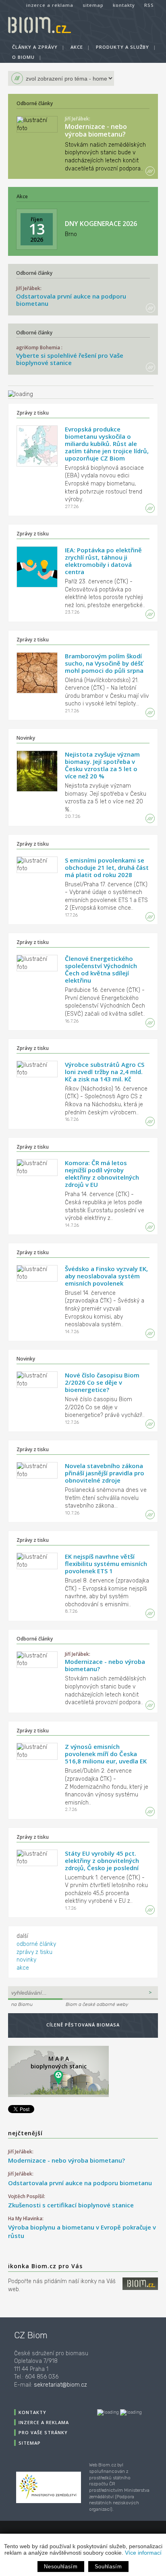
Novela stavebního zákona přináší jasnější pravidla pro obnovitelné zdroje (105, 1473)
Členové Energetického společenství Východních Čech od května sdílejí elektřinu (101, 969)
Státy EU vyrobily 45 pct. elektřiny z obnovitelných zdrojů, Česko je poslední (102, 1860)
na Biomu (22, 2004)
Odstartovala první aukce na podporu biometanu (71, 300)
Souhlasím (108, 2567)
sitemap (93, 5)
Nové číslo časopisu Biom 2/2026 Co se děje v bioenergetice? (102, 1382)
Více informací (143, 2553)
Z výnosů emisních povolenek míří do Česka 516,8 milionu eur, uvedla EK (106, 1754)
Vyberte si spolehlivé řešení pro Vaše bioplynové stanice (70, 359)
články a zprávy (35, 47)
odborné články (36, 1944)
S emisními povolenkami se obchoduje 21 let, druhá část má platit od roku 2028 (107, 867)
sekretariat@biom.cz (60, 2385)
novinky (26, 1960)
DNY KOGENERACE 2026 (101, 224)
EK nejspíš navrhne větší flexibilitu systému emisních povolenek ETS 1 (106, 1564)
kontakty (124, 5)
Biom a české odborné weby (97, 2004)
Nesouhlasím (61, 2567)
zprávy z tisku (34, 1952)
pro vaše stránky (43, 2432)
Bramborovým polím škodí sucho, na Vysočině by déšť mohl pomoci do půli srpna (104, 663)
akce (77, 47)
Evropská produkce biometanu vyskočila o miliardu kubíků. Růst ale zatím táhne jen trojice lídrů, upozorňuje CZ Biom (107, 444)
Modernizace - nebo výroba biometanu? (96, 130)
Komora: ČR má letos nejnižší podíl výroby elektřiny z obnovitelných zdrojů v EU (102, 1174)
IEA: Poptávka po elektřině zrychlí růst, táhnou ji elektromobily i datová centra (103, 561)
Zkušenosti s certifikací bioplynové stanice (71, 2205)
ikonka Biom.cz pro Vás (45, 2266)
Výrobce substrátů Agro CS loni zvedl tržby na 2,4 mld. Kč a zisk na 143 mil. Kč (105, 1072)
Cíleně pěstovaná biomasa (83, 2025)
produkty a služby (122, 47)
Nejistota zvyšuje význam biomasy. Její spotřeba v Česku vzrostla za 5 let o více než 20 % (102, 765)
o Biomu (23, 57)
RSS (149, 5)
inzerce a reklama (50, 5)
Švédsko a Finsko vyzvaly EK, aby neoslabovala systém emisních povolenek (106, 1276)
